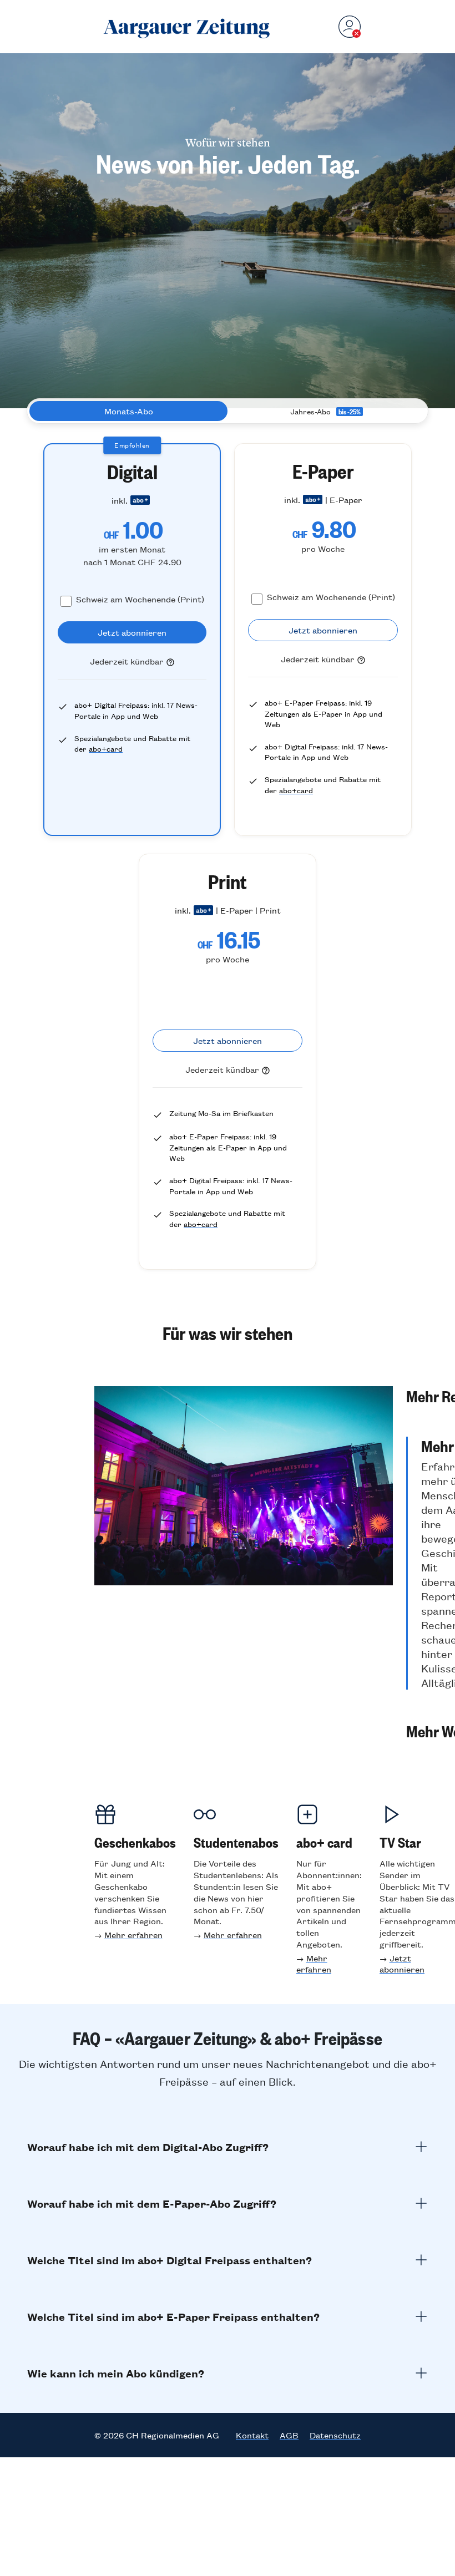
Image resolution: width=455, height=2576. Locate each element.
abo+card (106, 749)
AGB (289, 2435)
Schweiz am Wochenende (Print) (140, 599)
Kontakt (252, 2435)
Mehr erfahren (133, 1934)
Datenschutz (335, 2435)
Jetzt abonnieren (402, 1964)
